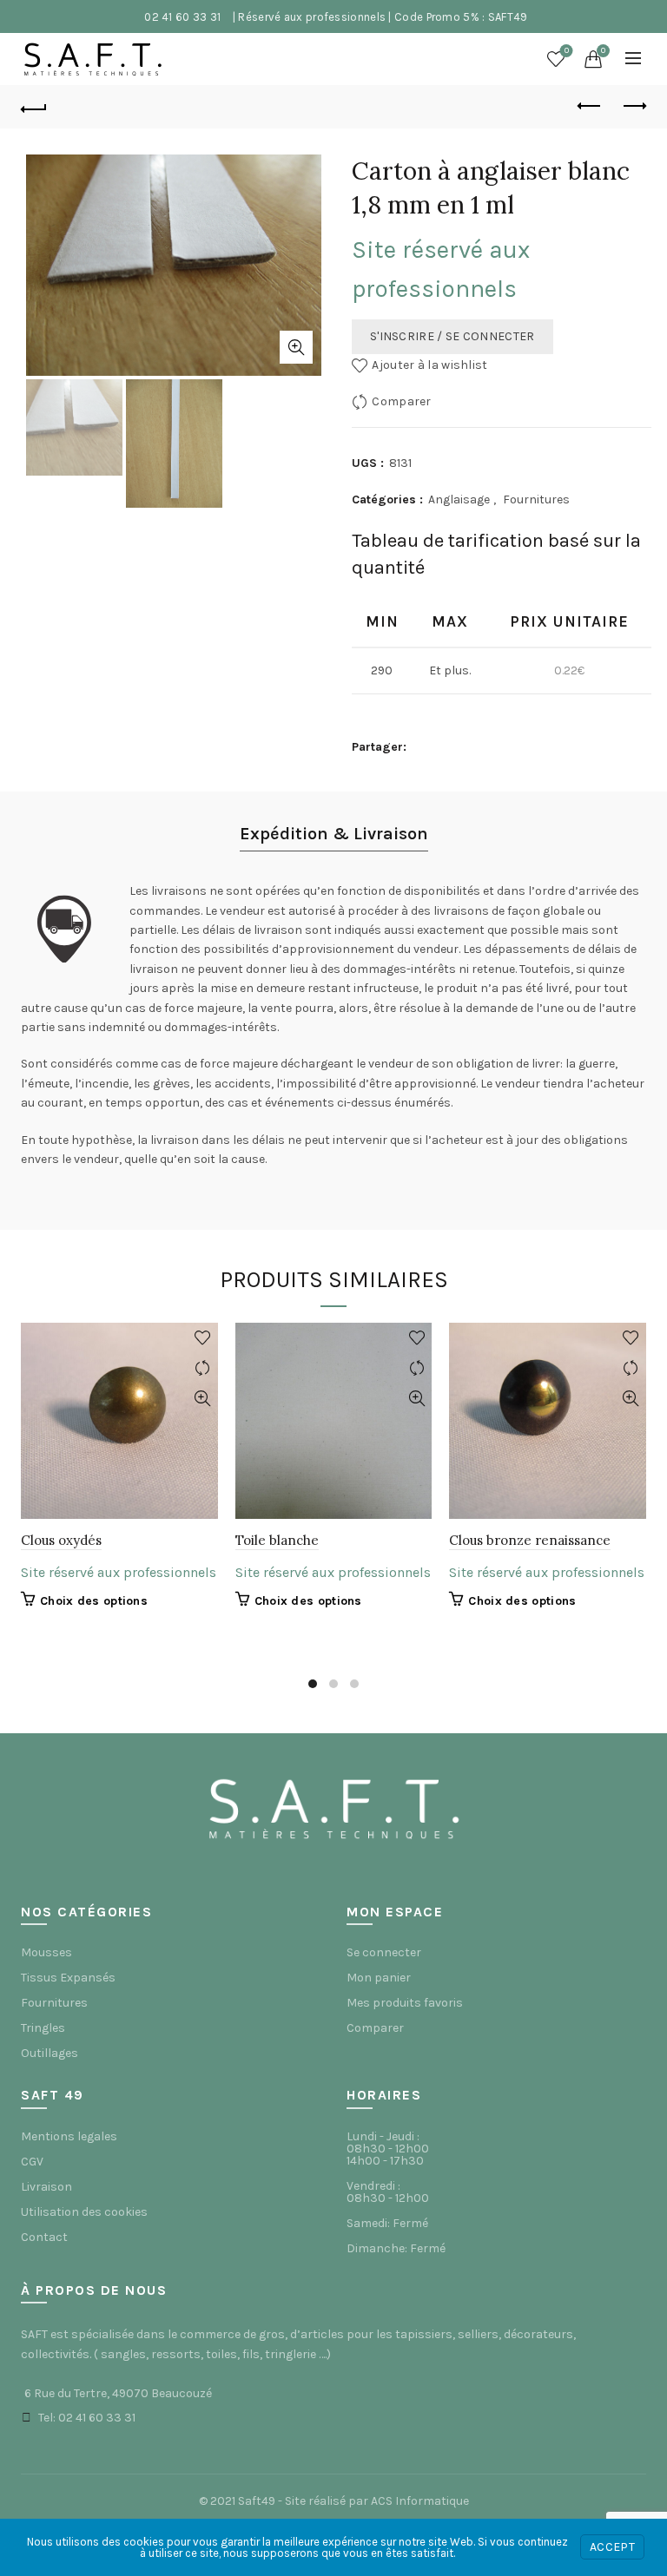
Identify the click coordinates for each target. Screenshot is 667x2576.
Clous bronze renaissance (530, 1540)
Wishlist (567, 51)
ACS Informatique (420, 2501)
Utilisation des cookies (84, 2212)
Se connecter (384, 1952)
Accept (612, 2547)
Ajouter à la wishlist (429, 365)
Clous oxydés (61, 1540)
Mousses (46, 1952)
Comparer (401, 401)
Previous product (590, 107)
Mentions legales (69, 2136)
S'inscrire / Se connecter (452, 336)
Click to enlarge (296, 347)
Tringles (43, 2028)
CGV (32, 2162)
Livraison (46, 2187)
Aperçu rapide (203, 1399)
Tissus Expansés (68, 1978)
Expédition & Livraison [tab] (334, 834)
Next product (633, 107)
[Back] (34, 107)
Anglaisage (459, 499)
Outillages (50, 2053)
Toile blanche (277, 1540)
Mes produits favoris (405, 2003)
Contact (44, 2237)
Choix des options (94, 1601)
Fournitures (536, 499)
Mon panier (379, 1978)
